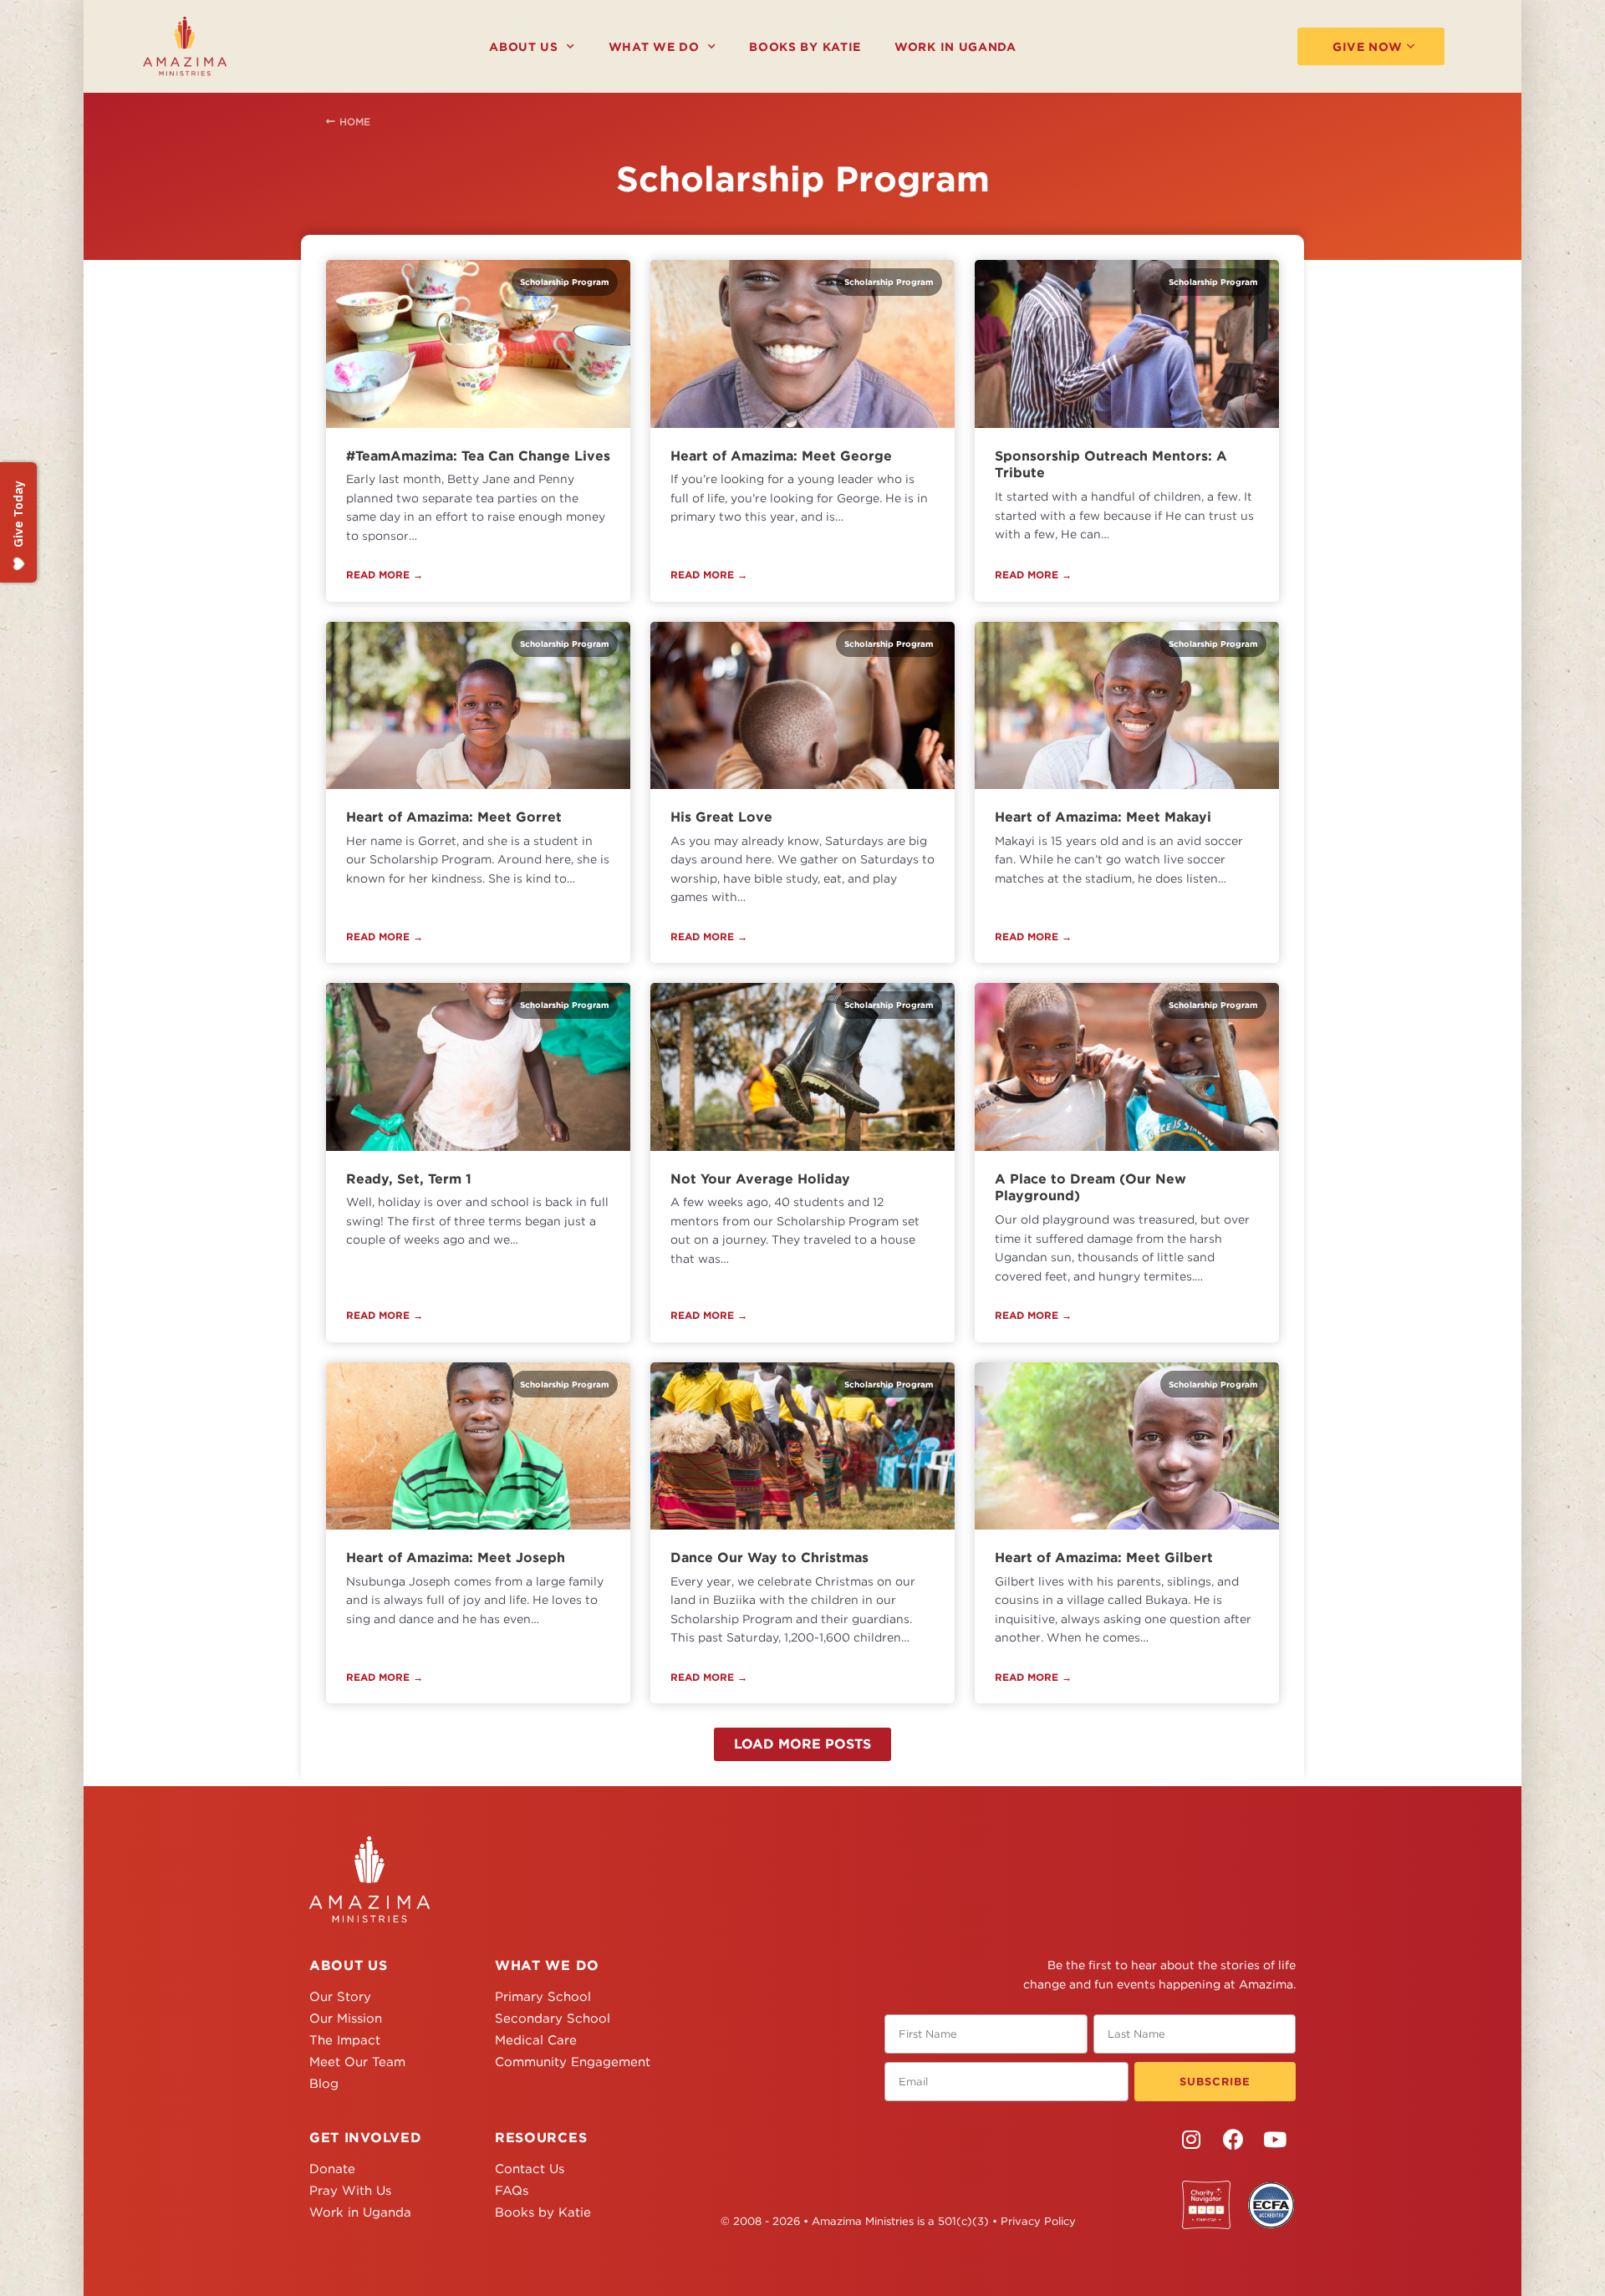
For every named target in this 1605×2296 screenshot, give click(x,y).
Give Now (1368, 47)
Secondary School (553, 2019)
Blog (324, 2084)
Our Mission (346, 2019)
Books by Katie (805, 47)
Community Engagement (573, 2062)
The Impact (345, 2040)
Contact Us (530, 2169)
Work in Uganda (955, 47)
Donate (332, 2169)
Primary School (543, 1997)
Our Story (340, 1997)
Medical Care (536, 2040)
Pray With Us (350, 2191)
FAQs (512, 2191)
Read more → (385, 575)
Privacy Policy (1038, 2221)
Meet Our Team (357, 2062)
